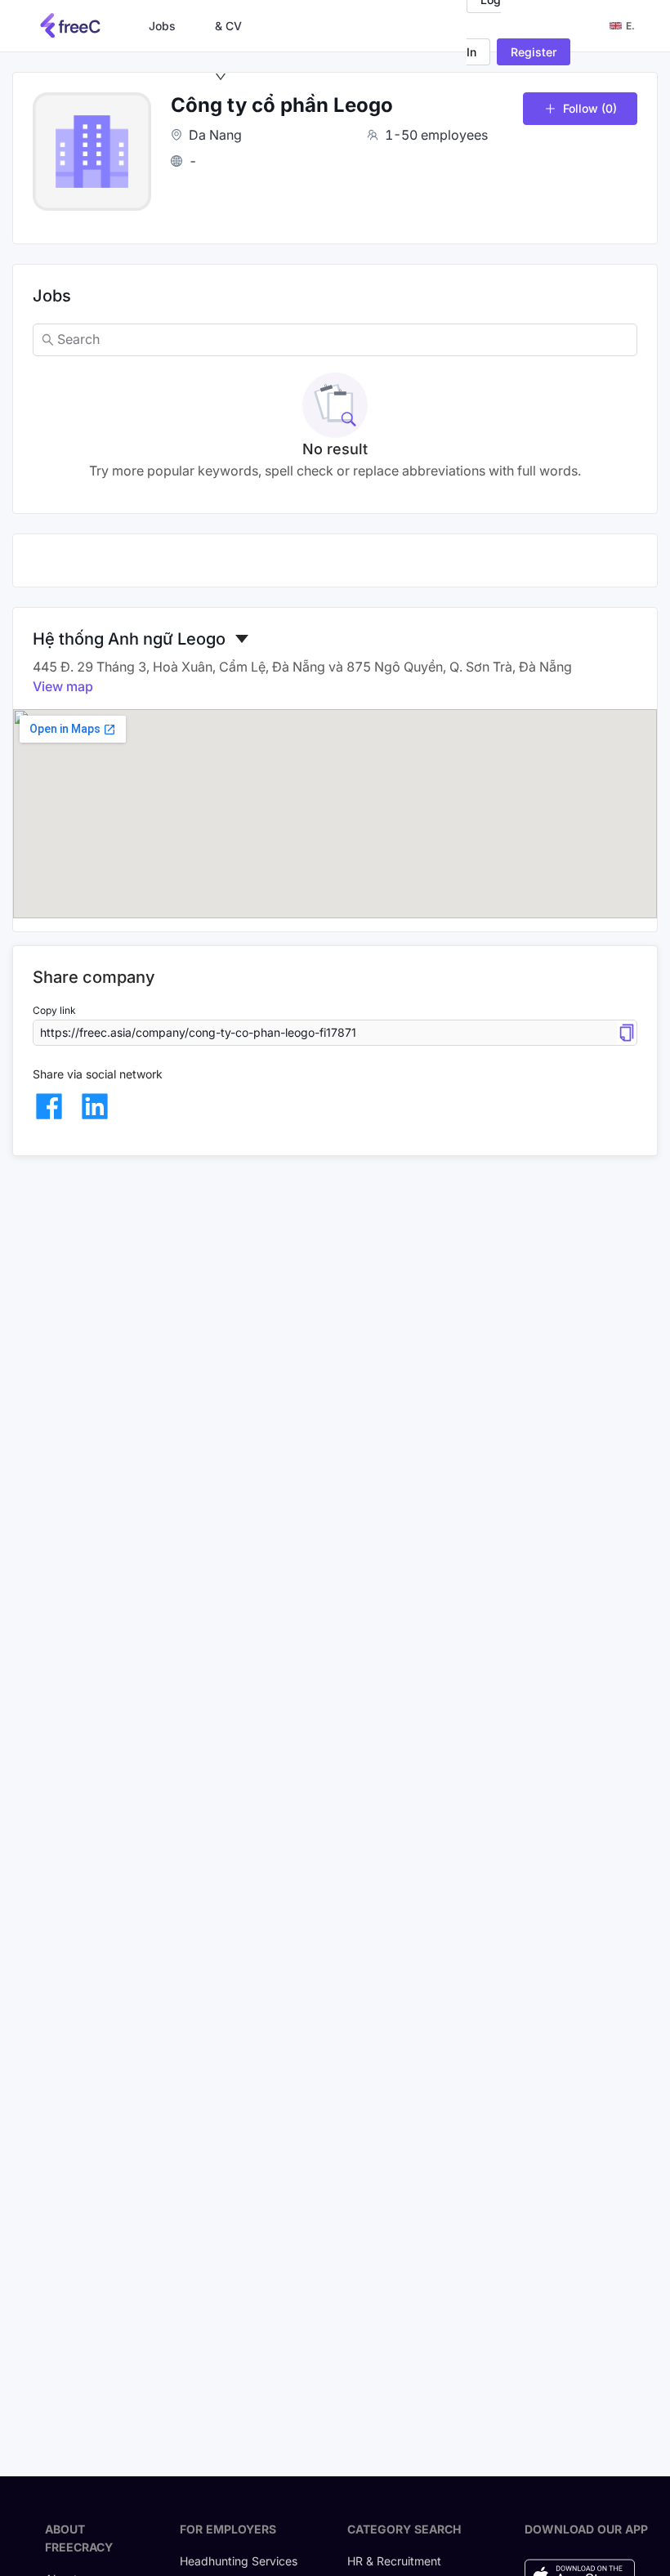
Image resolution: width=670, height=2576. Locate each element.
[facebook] (49, 1106)
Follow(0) (590, 108)
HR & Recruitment (394, 2561)
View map (63, 686)
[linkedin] (95, 1106)
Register (534, 52)
